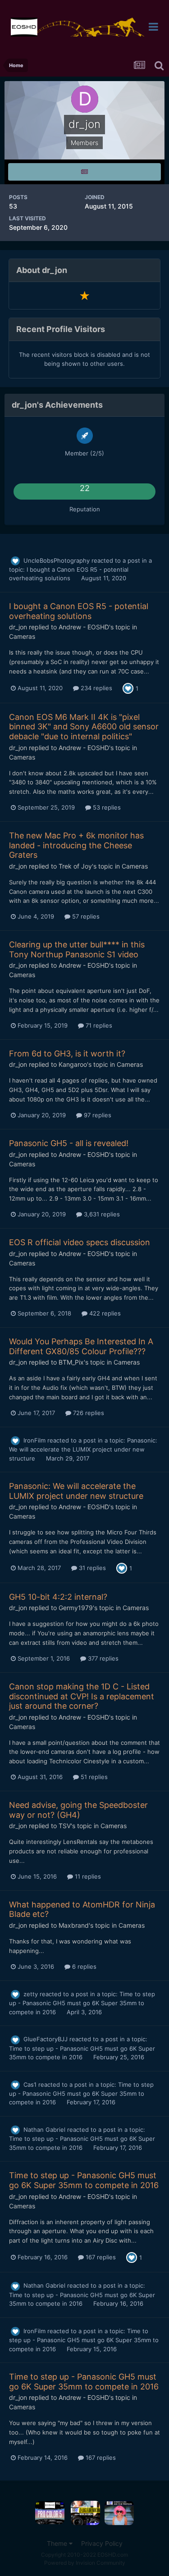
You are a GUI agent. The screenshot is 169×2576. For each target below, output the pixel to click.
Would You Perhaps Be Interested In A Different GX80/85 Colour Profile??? (81, 1346)
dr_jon (18, 627)
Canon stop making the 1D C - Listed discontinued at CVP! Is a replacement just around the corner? (82, 1696)
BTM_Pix (71, 1362)
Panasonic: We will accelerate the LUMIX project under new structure (83, 1449)
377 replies (102, 1658)
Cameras (22, 636)
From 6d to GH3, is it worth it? (67, 1054)
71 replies (98, 1025)
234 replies (96, 688)
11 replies (87, 1876)
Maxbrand (74, 1925)
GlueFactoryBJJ (46, 2039)
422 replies (104, 1313)
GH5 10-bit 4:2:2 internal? (58, 1597)
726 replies (88, 1413)
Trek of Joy (75, 866)
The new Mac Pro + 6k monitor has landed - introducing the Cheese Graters (76, 845)
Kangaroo (73, 1064)
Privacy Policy (102, 2543)
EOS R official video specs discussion (80, 1242)
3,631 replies (101, 1214)
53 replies (106, 807)
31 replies (91, 1568)
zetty (31, 1994)
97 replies (97, 1115)
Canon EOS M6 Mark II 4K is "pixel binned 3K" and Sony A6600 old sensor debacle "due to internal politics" (84, 727)
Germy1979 (76, 1608)
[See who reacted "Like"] (128, 687)
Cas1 (30, 2084)
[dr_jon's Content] (84, 172)
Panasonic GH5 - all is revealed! (69, 1143)
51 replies (93, 1777)
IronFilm (34, 1440)
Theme (58, 2543)
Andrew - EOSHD (84, 627)
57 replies (85, 916)
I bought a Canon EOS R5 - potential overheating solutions (79, 611)
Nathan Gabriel (44, 2130)
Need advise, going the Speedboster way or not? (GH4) (78, 1810)
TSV (65, 1826)
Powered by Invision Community (85, 2563)
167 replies (100, 2257)
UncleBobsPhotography (57, 560)
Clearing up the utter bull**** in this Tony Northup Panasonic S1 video (77, 949)
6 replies (83, 1966)
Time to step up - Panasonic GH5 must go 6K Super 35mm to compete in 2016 (82, 2003)
